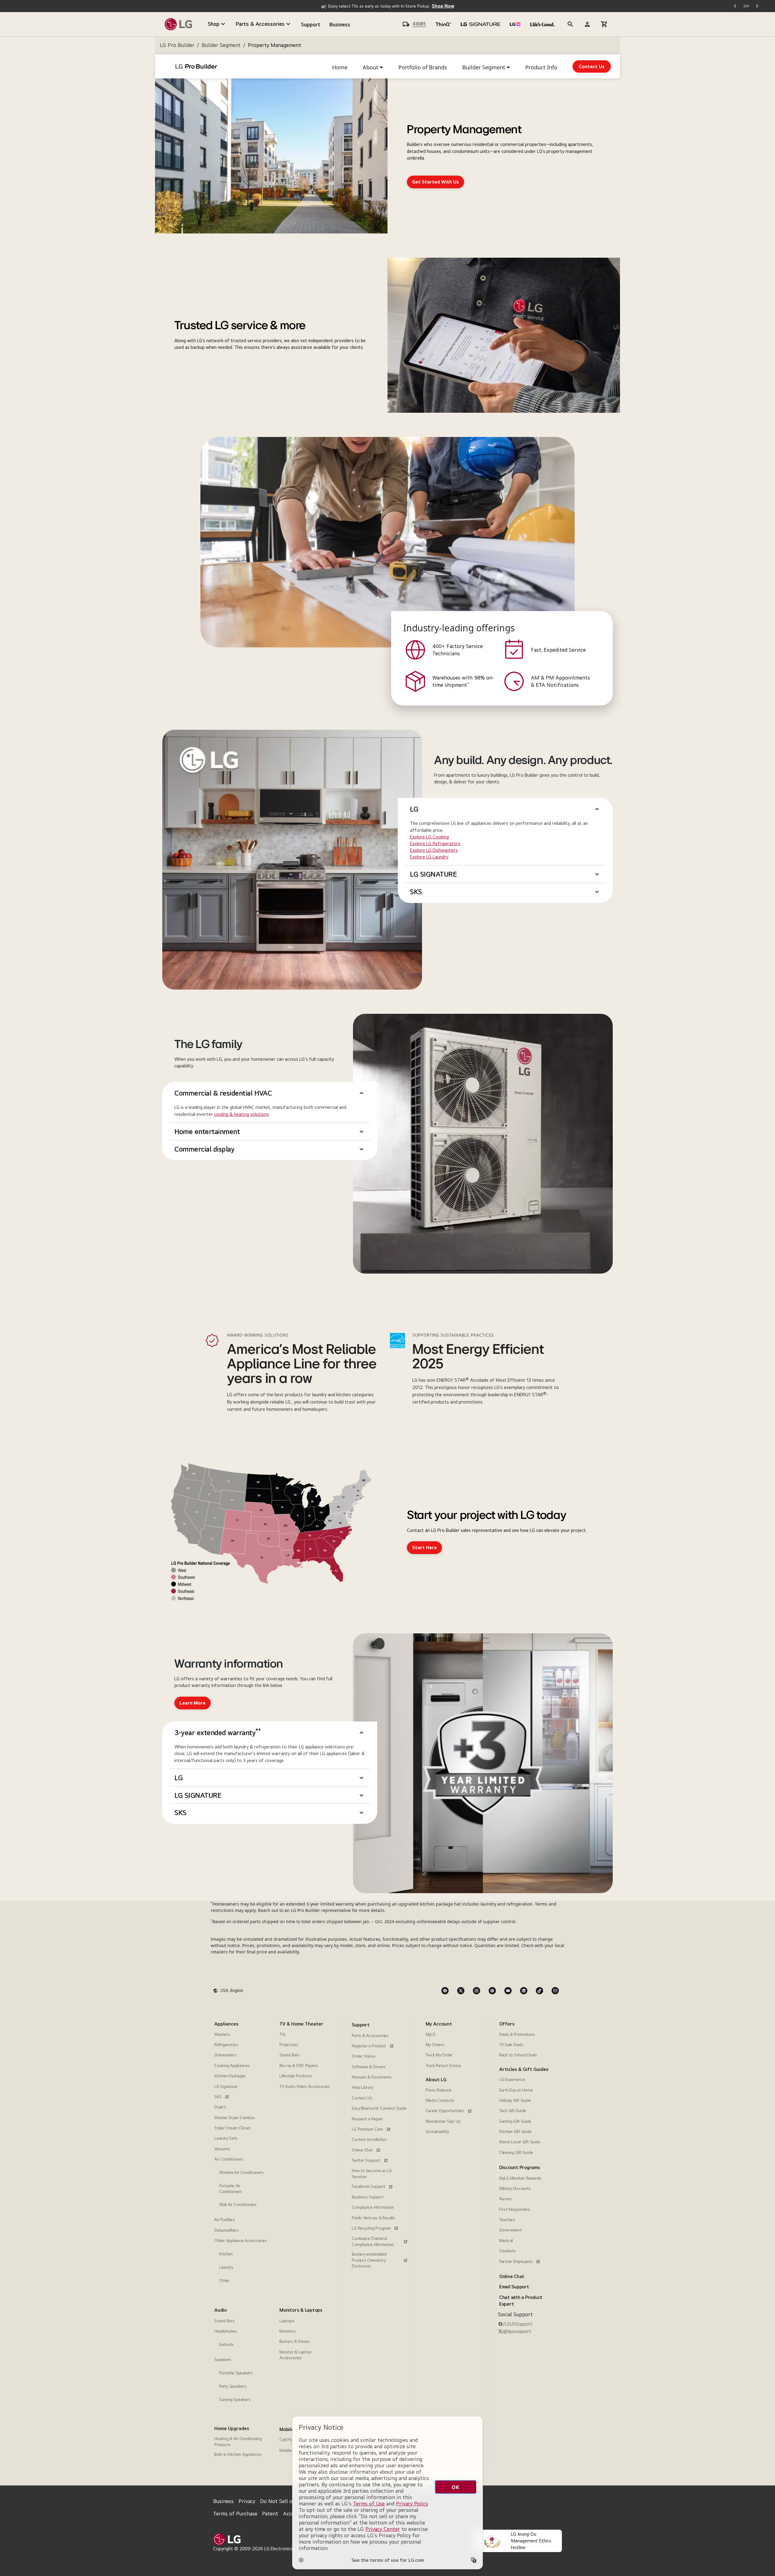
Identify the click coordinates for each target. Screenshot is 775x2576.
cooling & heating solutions (241, 1114)
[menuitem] (241, 2154)
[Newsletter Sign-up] (555, 1991)
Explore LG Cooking (429, 837)
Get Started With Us (435, 182)
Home (340, 67)
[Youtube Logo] (508, 1991)
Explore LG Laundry (429, 857)
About (371, 67)
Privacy (247, 2501)
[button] (505, 809)
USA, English (232, 1990)
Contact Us (592, 66)
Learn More (193, 1703)
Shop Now (443, 6)
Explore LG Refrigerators (435, 843)
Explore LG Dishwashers (434, 850)
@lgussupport (517, 2331)
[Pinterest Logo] (492, 1991)
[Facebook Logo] (445, 1991)
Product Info (541, 67)
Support (311, 24)
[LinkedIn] (524, 1991)
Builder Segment (221, 45)
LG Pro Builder (177, 45)
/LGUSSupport (518, 2324)
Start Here (424, 1548)
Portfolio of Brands (423, 67)
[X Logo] (461, 1991)
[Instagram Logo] (477, 1991)
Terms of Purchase (235, 2513)
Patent (270, 2513)
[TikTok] (539, 1991)
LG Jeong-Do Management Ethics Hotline (531, 2541)
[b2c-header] (570, 24)
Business (340, 24)
